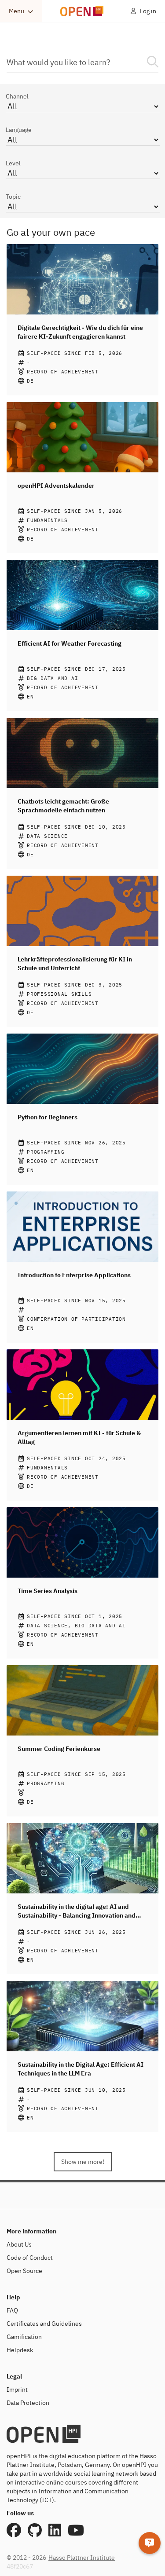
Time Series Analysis (48, 1591)
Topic (13, 197)
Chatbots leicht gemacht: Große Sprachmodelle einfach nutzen (63, 806)
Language (19, 130)
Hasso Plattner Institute (82, 2558)
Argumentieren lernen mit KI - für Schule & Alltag (79, 1437)
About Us (19, 2244)
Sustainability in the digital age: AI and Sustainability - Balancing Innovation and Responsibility (77, 1911)
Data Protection (28, 2403)
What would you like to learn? (59, 62)
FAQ (12, 2310)
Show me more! (83, 2162)
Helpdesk (20, 2350)
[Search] (153, 62)
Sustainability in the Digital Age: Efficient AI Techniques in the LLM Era (81, 2069)
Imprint (17, 2390)
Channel (17, 96)
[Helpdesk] (150, 2543)
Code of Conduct (30, 2258)
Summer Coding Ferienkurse (59, 1749)
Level (13, 163)
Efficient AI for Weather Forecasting (70, 643)
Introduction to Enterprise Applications (74, 1275)
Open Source (24, 2271)
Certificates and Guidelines (44, 2324)
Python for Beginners (48, 1117)
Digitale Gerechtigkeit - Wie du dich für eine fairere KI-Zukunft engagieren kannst (80, 332)
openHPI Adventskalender (56, 486)
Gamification (24, 2337)
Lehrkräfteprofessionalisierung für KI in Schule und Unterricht (75, 964)
